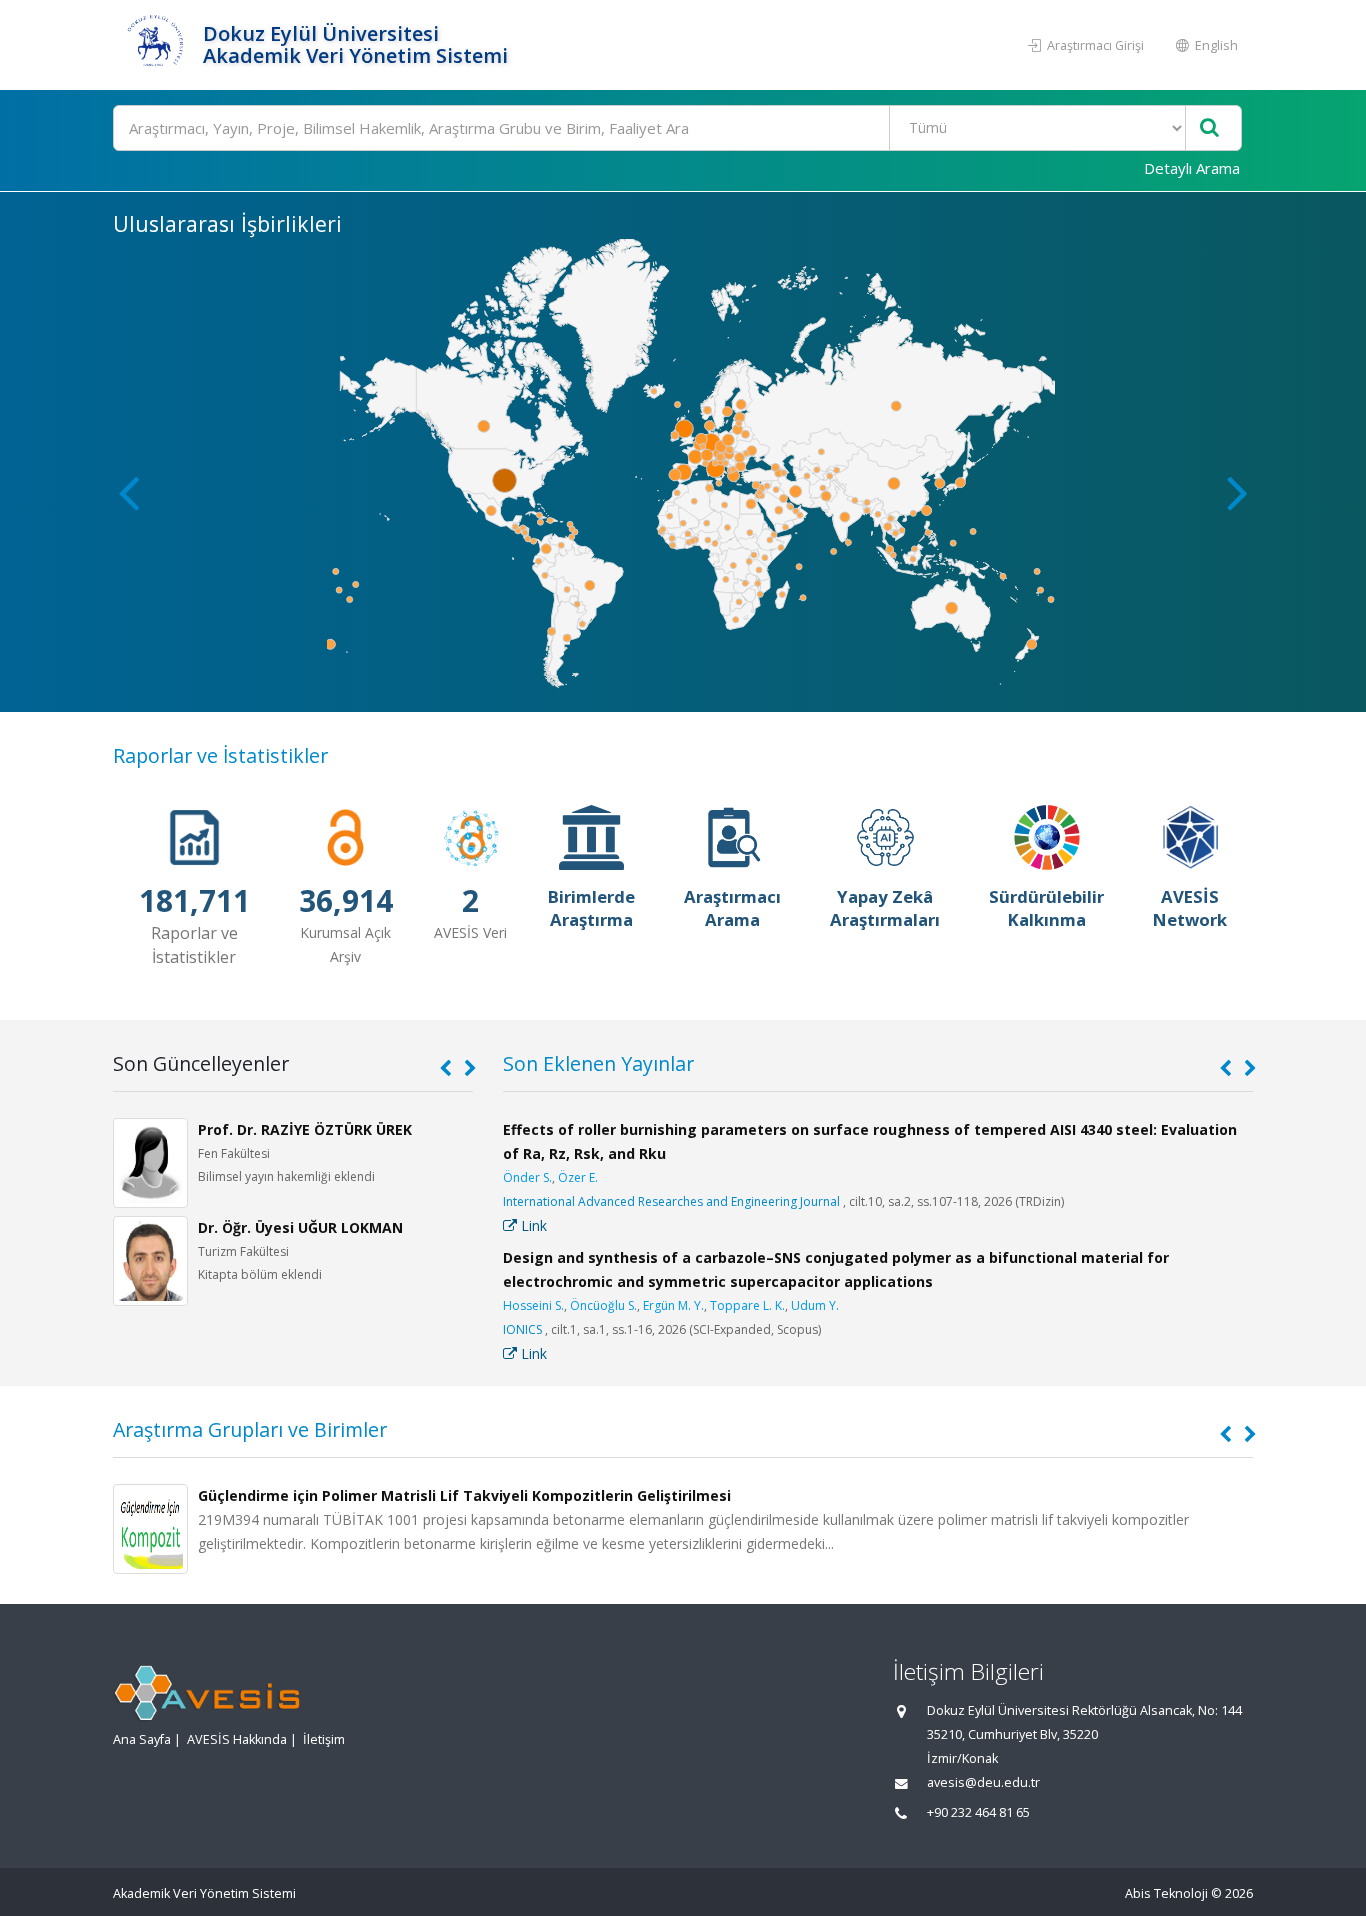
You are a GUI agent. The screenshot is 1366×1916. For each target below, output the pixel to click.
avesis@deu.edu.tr (983, 1782)
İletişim (324, 1739)
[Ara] (1209, 128)
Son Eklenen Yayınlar (598, 1063)
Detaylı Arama (1192, 168)
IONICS (522, 1329)
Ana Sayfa (142, 1739)
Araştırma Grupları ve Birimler (250, 1429)
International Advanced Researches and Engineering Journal (671, 1201)
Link (532, 1225)
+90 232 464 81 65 (978, 1812)
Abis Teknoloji (1166, 1893)
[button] (1237, 492)
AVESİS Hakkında (237, 1739)
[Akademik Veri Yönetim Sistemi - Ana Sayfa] (155, 45)
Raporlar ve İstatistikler (220, 755)
